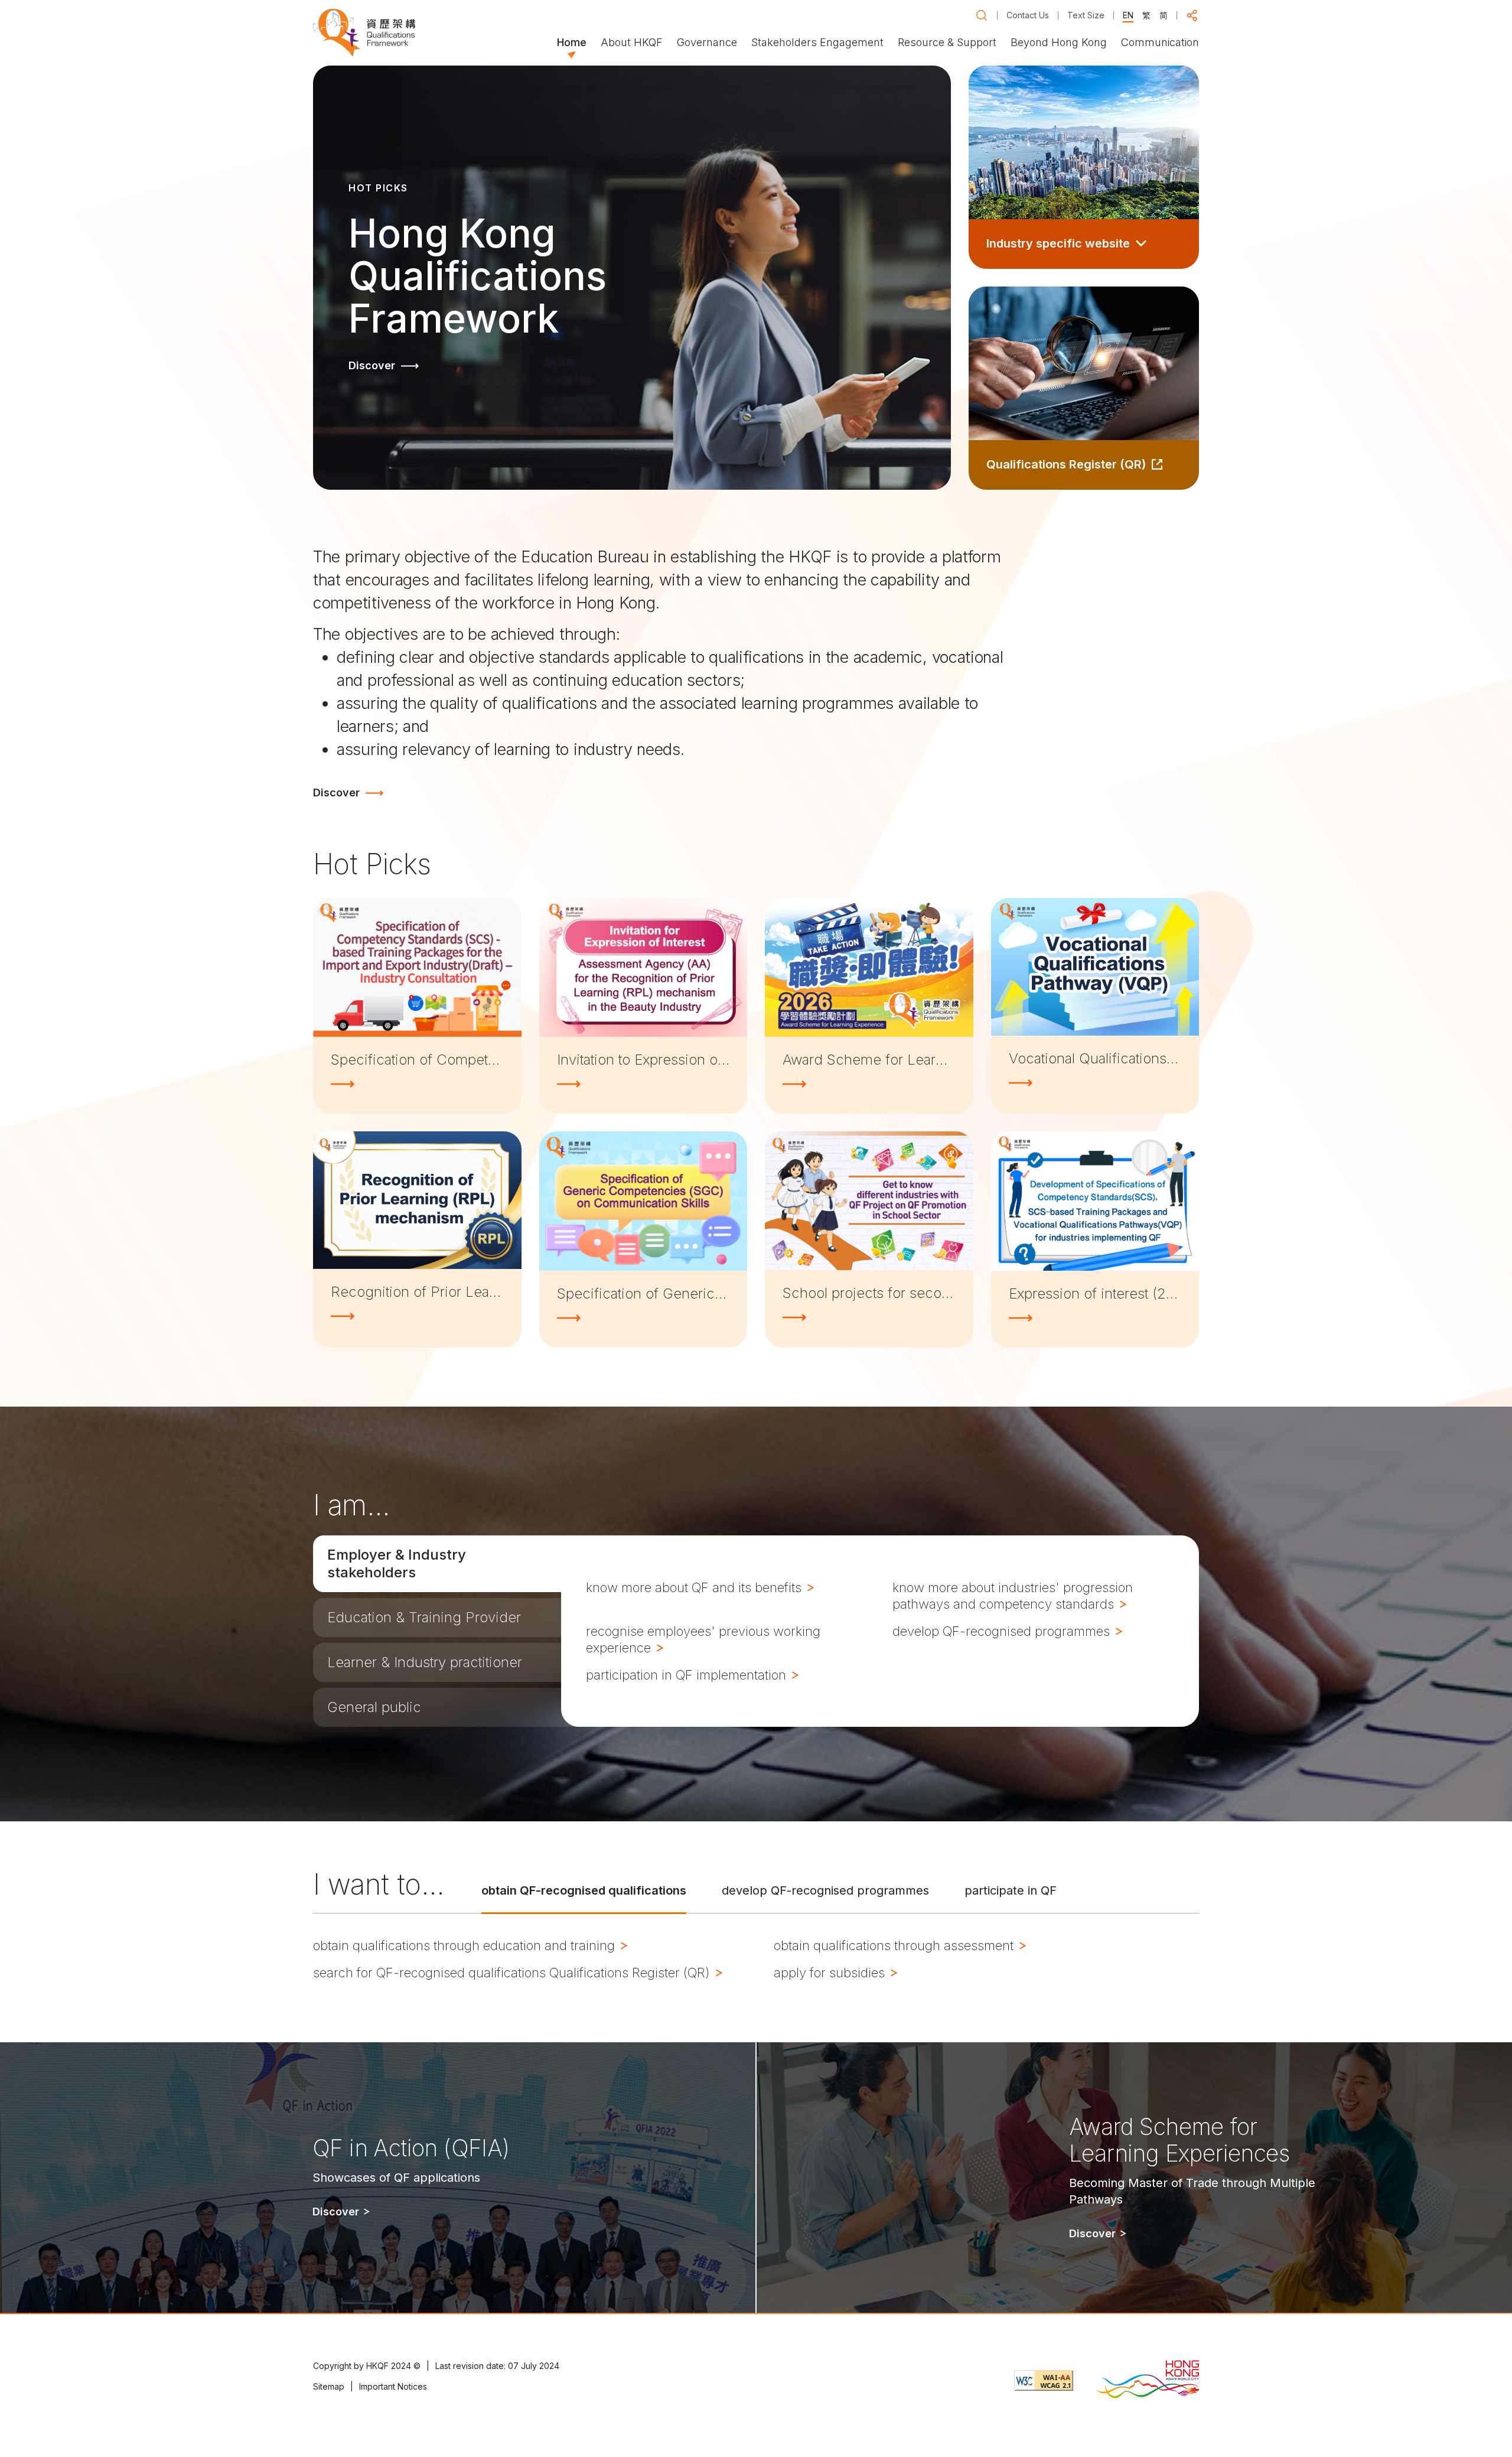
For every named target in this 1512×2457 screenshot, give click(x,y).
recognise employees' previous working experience (703, 1639)
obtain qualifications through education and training (466, 1945)
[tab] (437, 1564)
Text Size (1086, 15)
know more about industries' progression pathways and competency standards (1013, 1596)
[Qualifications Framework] (364, 33)
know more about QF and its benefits (695, 1587)
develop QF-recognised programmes (1003, 1631)
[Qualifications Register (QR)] (1084, 388)
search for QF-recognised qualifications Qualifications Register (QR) (513, 1973)
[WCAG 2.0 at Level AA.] (1044, 2380)
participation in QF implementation (688, 1675)
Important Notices (393, 2386)
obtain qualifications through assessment (895, 1945)
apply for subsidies (831, 1973)
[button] (982, 15)
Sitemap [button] (329, 2386)
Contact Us (1028, 15)
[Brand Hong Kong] (1148, 2380)
